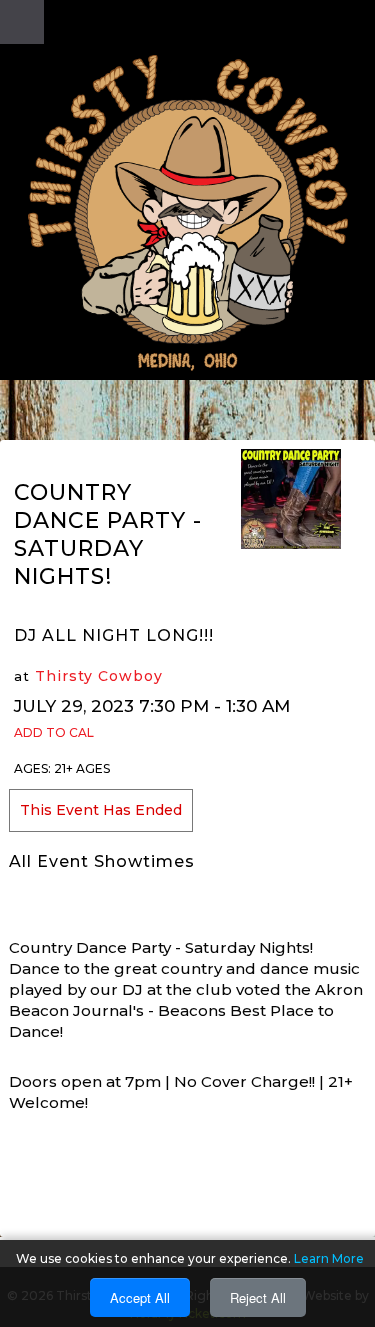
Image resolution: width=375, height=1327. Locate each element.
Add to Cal (54, 732)
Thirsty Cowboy (99, 676)
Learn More (329, 1258)
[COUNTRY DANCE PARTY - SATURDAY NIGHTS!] (291, 498)
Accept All (140, 1297)
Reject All (258, 1297)
